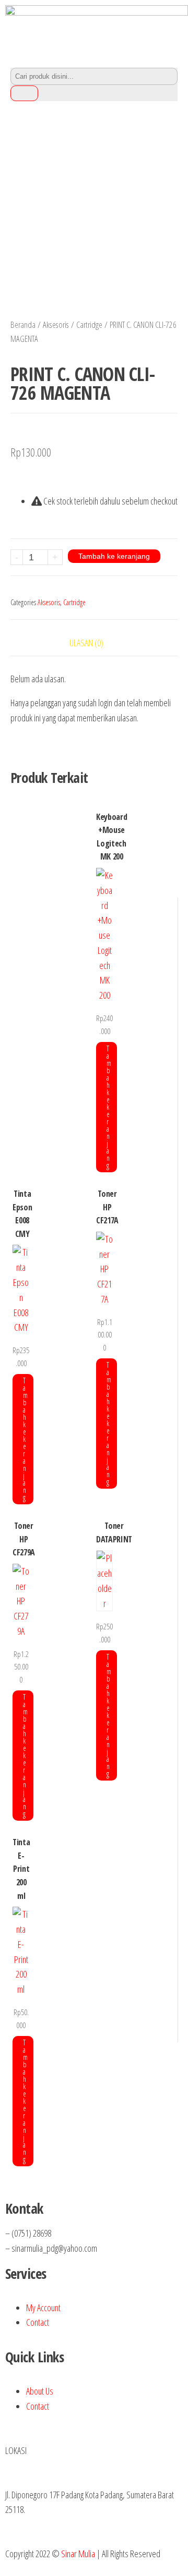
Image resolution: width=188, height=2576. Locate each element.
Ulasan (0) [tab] (86, 643)
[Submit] (24, 93)
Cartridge (89, 324)
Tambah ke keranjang (114, 556)
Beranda (23, 324)
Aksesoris (56, 324)
